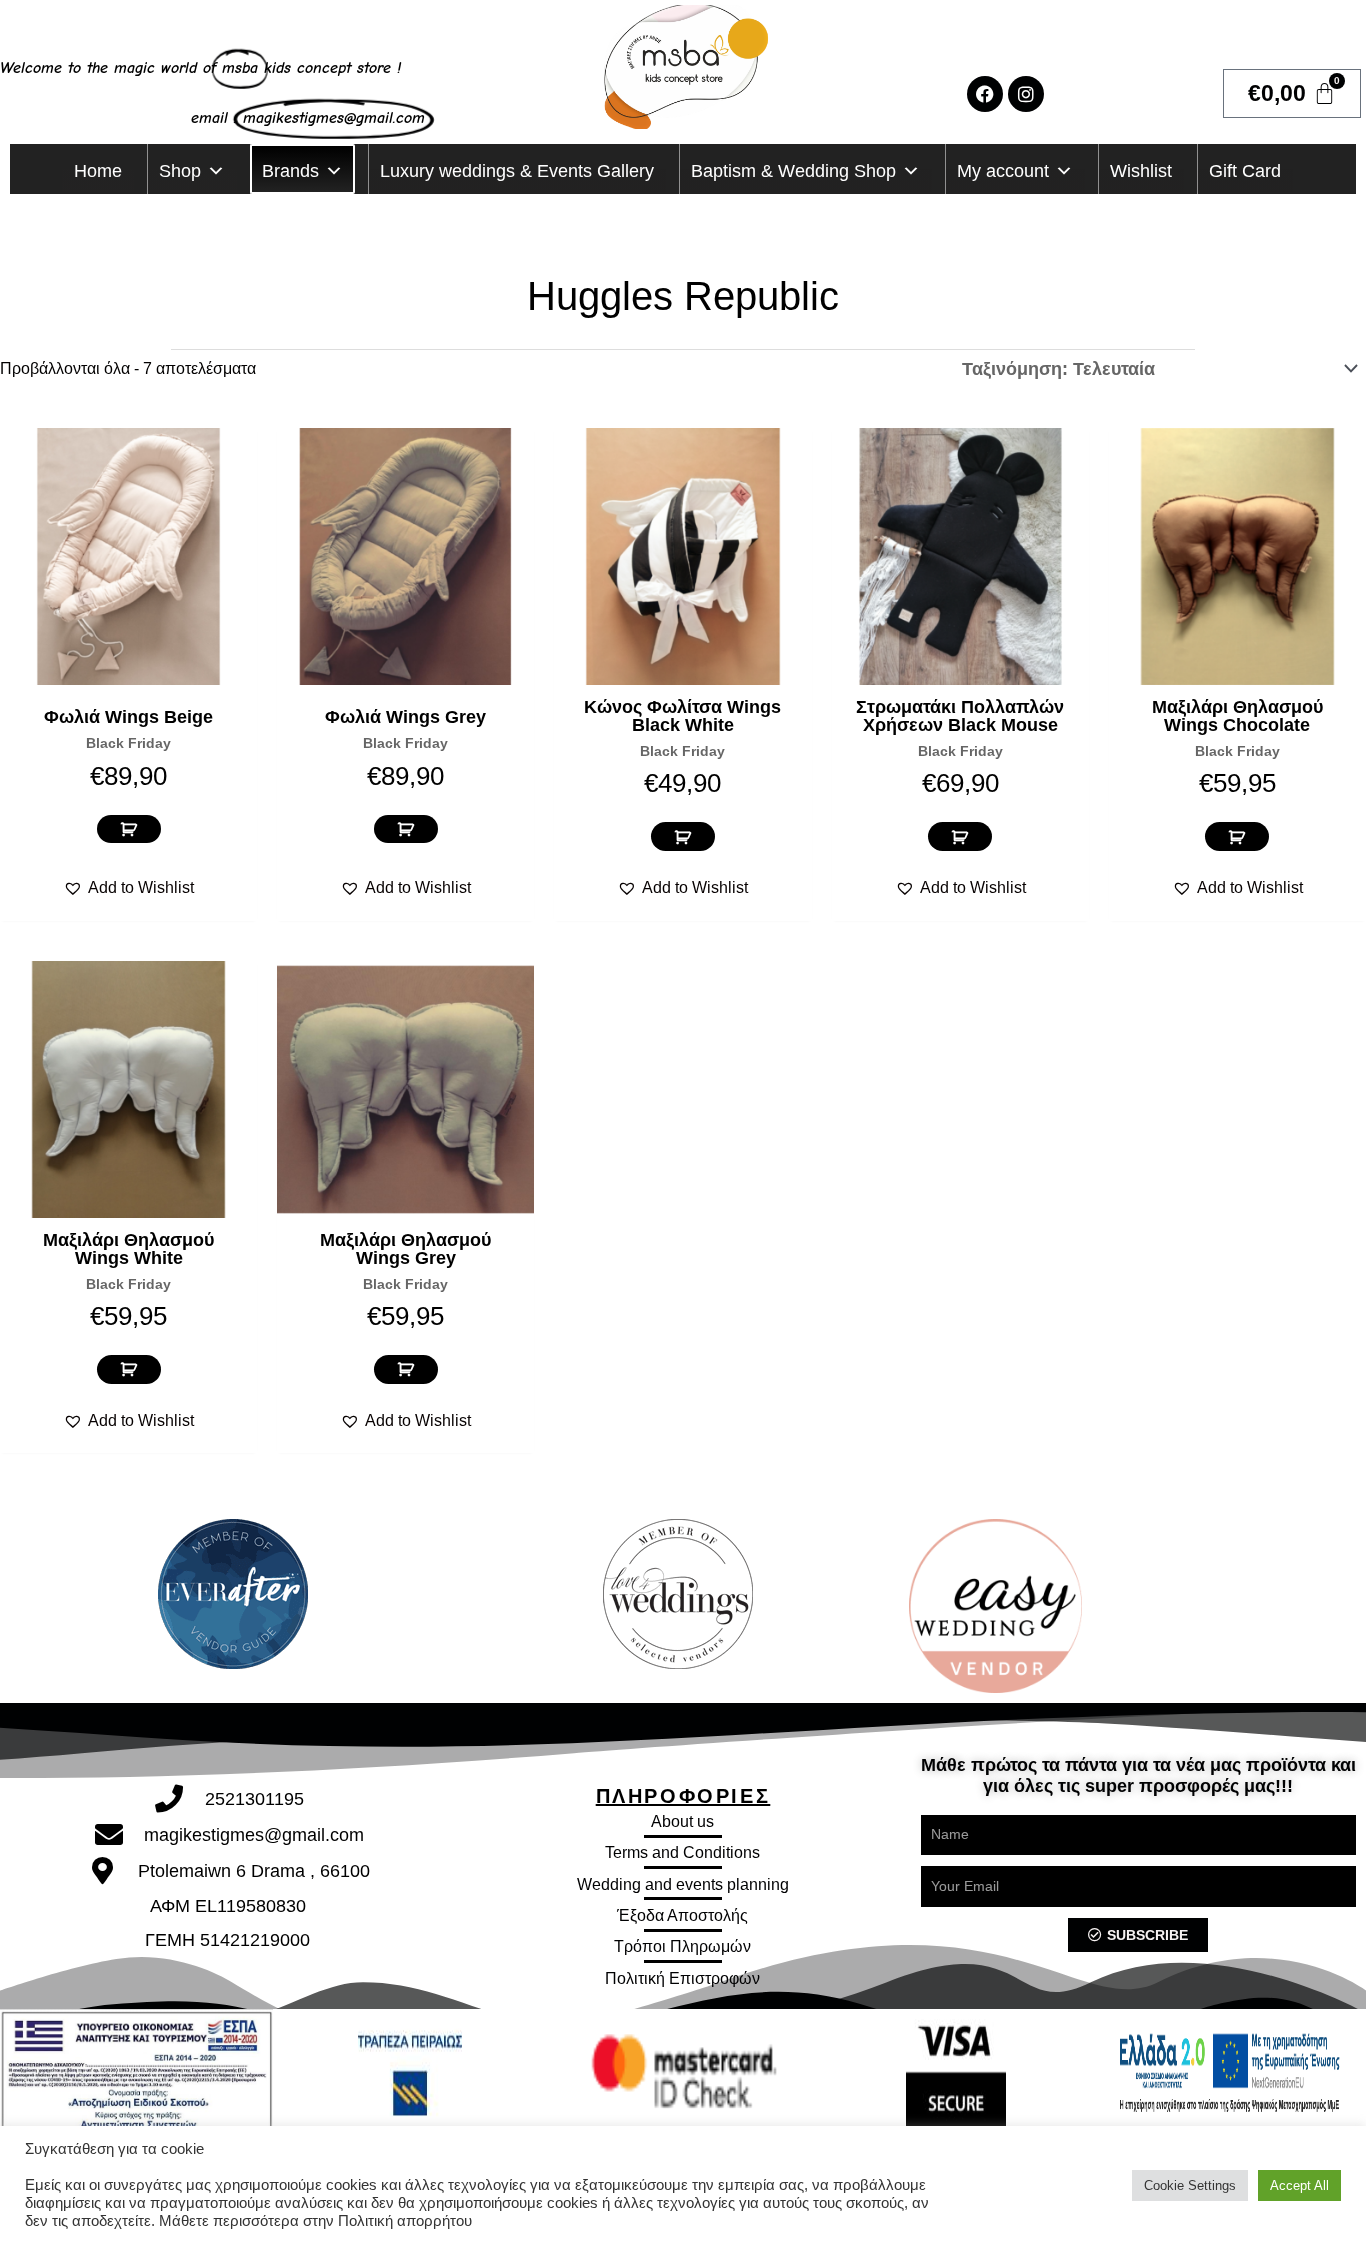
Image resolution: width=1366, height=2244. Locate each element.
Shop (180, 171)
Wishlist (1141, 171)
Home (98, 171)
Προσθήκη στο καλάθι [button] (129, 829)
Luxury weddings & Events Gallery (517, 171)
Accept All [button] (1299, 2185)
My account (1003, 171)
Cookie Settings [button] (1190, 2185)
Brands (290, 171)
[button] (128, 888)
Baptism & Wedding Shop (793, 171)
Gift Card (1245, 171)
